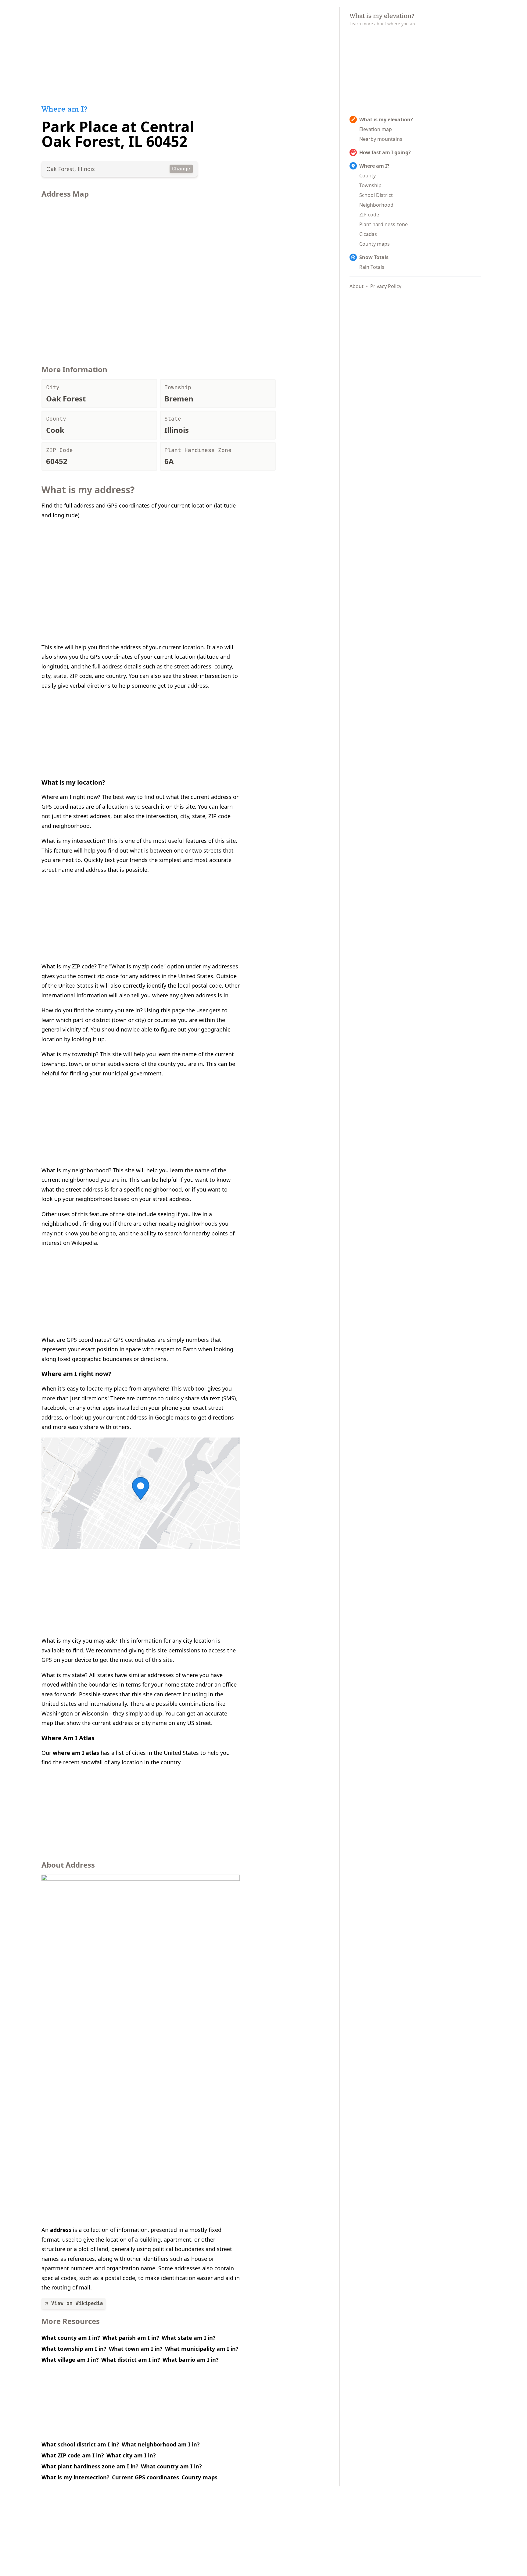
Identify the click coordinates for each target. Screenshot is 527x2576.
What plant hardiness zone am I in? (90, 2466)
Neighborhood (376, 205)
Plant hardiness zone (384, 224)
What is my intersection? (75, 2477)
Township (370, 185)
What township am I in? (74, 2349)
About (357, 286)
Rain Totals (372, 267)
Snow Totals (374, 257)
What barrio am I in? (191, 2360)
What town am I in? (136, 2349)
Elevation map (376, 129)
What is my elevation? (386, 119)
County (367, 176)
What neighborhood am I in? (161, 2444)
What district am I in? (131, 2360)
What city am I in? (131, 2455)
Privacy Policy (386, 286)
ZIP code (369, 215)
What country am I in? (171, 2466)
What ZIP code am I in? (73, 2455)
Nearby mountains (381, 139)
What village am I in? (70, 2360)
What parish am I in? (131, 2338)
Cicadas (368, 234)
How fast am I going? (385, 152)
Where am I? (374, 166)
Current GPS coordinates (145, 2477)
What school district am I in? (80, 2444)
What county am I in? (71, 2338)
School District (376, 195)
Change (181, 169)
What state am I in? (189, 2338)
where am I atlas (76, 1753)
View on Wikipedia (77, 2303)
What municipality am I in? (202, 2349)
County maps (199, 2477)
